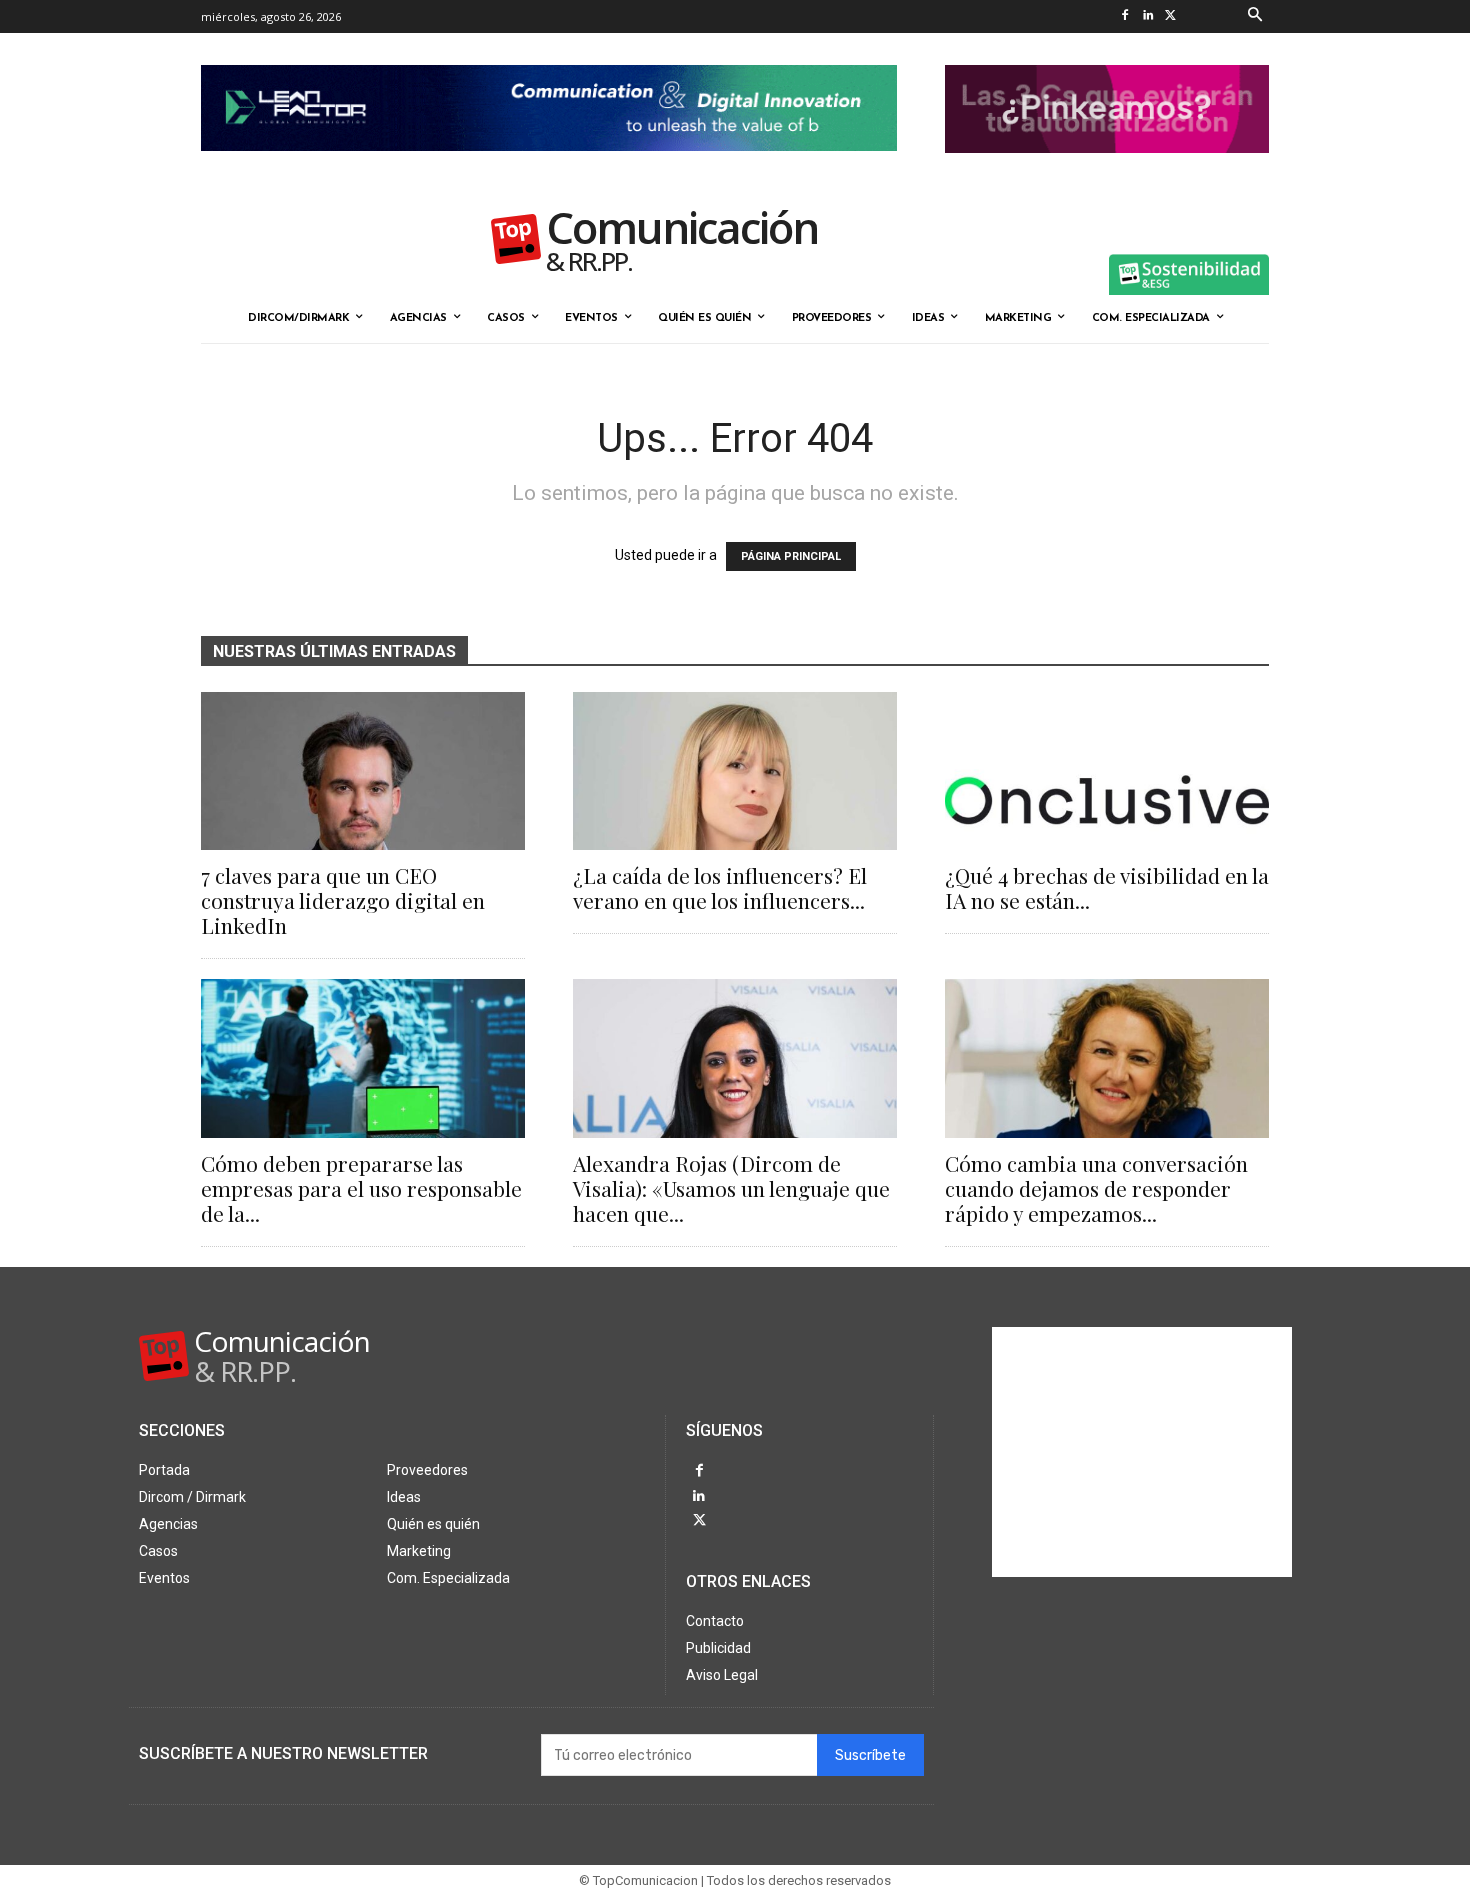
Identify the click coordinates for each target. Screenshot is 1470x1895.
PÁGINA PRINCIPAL (791, 556)
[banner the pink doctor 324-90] (1107, 169)
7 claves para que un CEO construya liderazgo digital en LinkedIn (343, 900)
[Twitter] (1170, 16)
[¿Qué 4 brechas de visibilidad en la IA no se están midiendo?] (1107, 771)
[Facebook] (1124, 16)
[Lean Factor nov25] (549, 167)
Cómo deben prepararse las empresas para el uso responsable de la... (361, 1188)
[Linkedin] (1147, 16)
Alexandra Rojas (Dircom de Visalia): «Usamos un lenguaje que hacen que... (731, 1188)
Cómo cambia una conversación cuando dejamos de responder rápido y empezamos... (1096, 1188)
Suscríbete (870, 1755)
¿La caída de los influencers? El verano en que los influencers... (720, 887)
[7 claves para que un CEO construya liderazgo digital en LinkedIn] (363, 771)
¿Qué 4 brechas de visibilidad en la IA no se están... (1107, 887)
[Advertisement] (1142, 1452)
